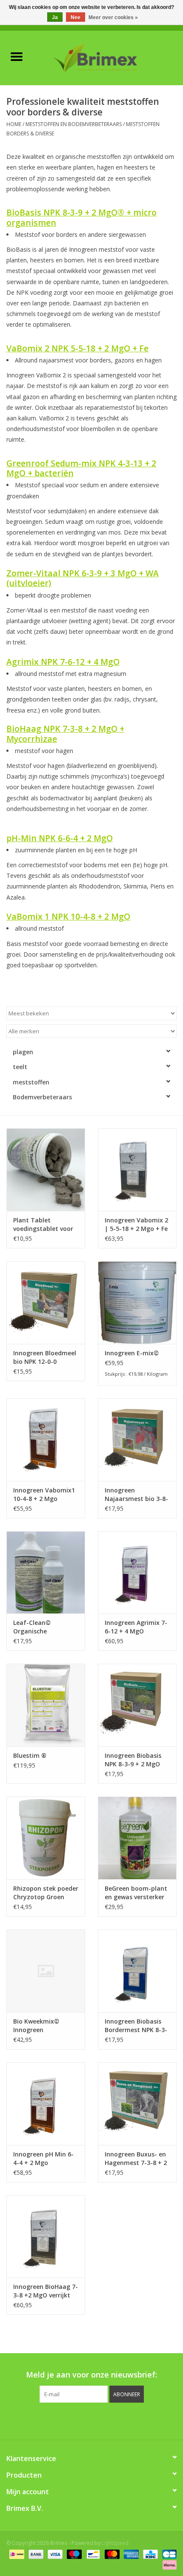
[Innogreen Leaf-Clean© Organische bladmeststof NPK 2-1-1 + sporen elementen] (46, 1573)
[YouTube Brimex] (99, 2420)
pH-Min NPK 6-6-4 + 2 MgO (60, 838)
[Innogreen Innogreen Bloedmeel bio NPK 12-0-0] (46, 1302)
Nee (76, 17)
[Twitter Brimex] (69, 2420)
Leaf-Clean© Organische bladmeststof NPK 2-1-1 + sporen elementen (44, 1627)
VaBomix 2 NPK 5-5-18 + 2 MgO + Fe (77, 348)
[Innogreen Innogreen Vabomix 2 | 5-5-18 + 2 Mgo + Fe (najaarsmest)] (137, 1170)
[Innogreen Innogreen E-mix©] (137, 1302)
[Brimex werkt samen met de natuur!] (108, 57)
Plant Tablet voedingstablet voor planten (43, 1225)
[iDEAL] (16, 2554)
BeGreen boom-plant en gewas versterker (136, 1893)
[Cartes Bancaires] (168, 2554)
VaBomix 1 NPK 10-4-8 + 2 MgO (68, 916)
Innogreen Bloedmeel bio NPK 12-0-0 (45, 1357)
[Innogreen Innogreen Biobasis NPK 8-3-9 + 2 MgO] (137, 1705)
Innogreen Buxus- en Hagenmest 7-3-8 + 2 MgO (136, 2159)
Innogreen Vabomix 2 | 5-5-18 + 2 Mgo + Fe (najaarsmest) (136, 1225)
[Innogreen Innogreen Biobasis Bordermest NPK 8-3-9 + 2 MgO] (137, 1971)
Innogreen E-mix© (132, 1353)
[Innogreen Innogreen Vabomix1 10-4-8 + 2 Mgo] (46, 1440)
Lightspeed (115, 2543)
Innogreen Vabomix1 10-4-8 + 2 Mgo (44, 1494)
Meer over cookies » (113, 17)
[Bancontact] (92, 2554)
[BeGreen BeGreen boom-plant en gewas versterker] (137, 1838)
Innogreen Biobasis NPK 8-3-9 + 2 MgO (133, 1760)
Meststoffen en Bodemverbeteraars (74, 124)
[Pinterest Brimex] (84, 2420)
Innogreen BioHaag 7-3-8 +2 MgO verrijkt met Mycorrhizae (46, 2291)
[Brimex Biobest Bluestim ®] (46, 1705)
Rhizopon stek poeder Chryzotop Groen (46, 1893)
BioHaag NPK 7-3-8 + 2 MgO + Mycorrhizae (65, 733)
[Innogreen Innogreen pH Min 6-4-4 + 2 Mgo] (46, 2104)
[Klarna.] (168, 2564)
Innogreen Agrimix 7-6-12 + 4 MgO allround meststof (136, 1627)
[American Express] (130, 2554)
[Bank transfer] (35, 2554)
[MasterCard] (111, 2554)
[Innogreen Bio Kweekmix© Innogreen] (46, 1971)
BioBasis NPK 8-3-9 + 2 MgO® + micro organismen (81, 217)
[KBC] (149, 2554)
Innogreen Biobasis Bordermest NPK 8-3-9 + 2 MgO (136, 2026)
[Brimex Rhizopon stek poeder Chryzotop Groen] (46, 1838)
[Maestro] (73, 2554)
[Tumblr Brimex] (114, 2420)
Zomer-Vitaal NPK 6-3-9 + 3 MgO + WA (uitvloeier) (83, 578)
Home (14, 124)
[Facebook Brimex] (53, 2420)
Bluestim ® (30, 1755)
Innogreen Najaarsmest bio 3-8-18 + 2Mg (136, 1495)
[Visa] (54, 2554)
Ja (55, 17)
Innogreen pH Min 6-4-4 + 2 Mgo (43, 2158)
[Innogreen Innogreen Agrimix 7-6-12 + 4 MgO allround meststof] (137, 1573)
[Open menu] (17, 56)
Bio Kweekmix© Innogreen (36, 2025)
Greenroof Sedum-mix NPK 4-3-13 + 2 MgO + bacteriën (81, 468)
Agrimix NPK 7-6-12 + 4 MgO (63, 662)
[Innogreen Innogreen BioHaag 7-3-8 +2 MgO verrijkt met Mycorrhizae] (46, 2237)
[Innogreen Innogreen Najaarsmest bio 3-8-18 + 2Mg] (137, 1440)
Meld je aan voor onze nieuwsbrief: (91, 2375)
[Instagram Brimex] (130, 2420)
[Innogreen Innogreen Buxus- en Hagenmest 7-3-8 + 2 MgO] (137, 2104)
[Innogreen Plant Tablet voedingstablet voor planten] (46, 1170)
